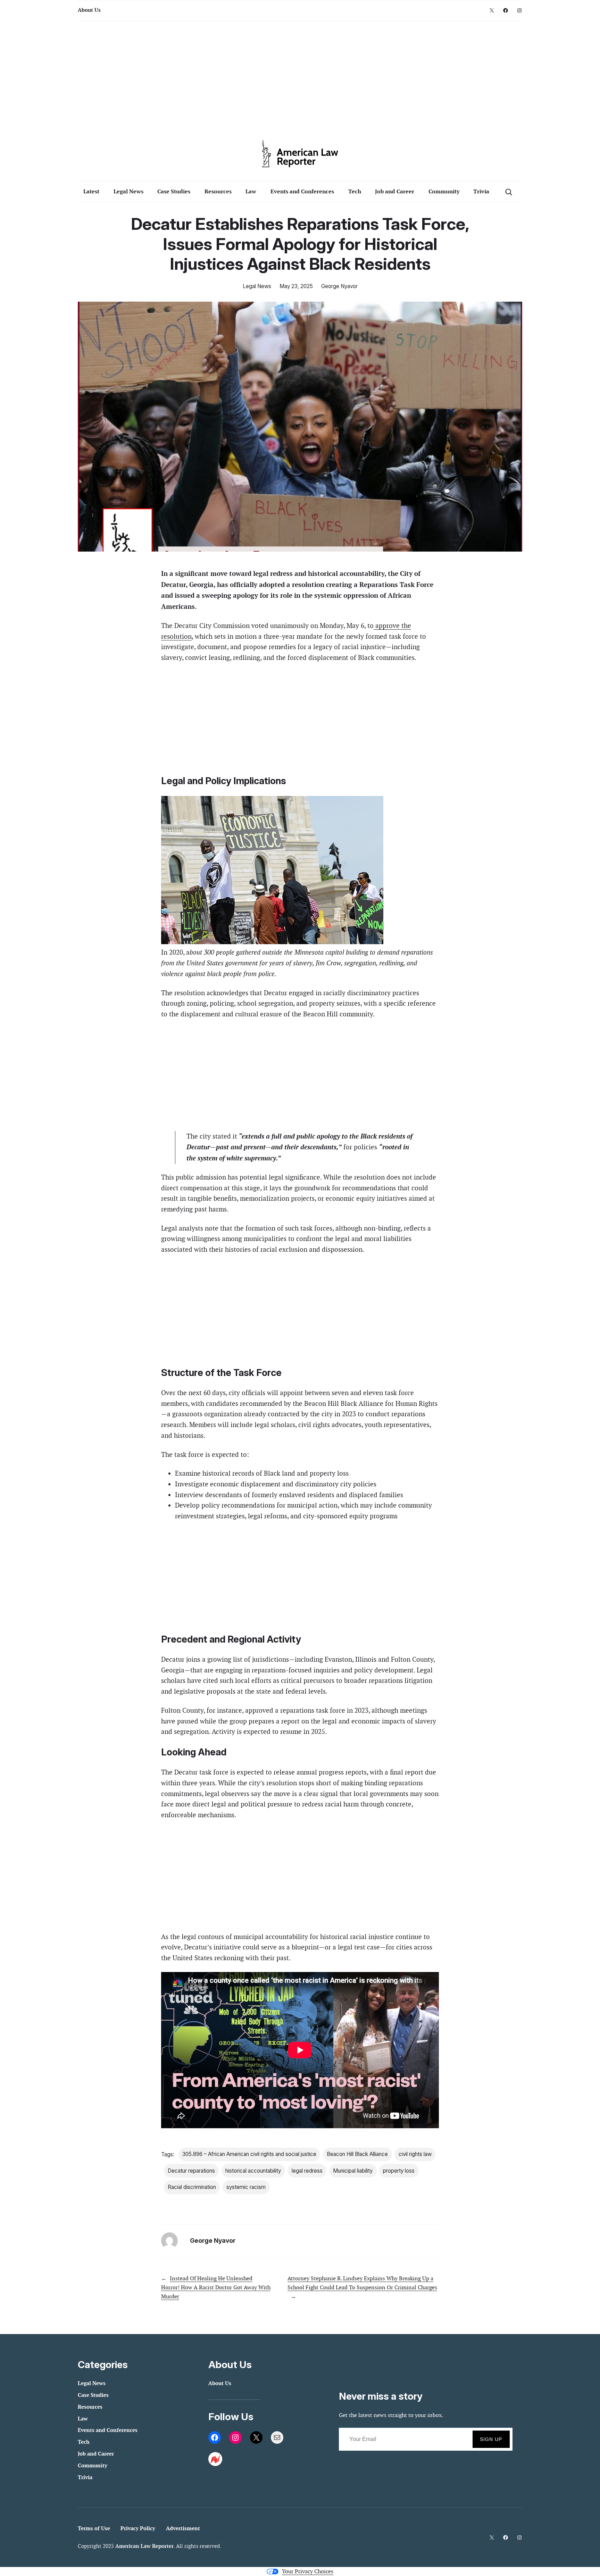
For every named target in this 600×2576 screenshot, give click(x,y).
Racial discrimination (192, 2187)
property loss (399, 2171)
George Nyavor (339, 286)
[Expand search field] (509, 192)
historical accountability (253, 2171)
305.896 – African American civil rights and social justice (249, 2154)
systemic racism (246, 2187)
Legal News (257, 286)
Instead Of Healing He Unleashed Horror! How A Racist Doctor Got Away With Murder (216, 2287)
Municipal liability (353, 2171)
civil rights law (415, 2154)
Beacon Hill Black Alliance (357, 2154)
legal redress (307, 2171)
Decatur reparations (191, 2171)
